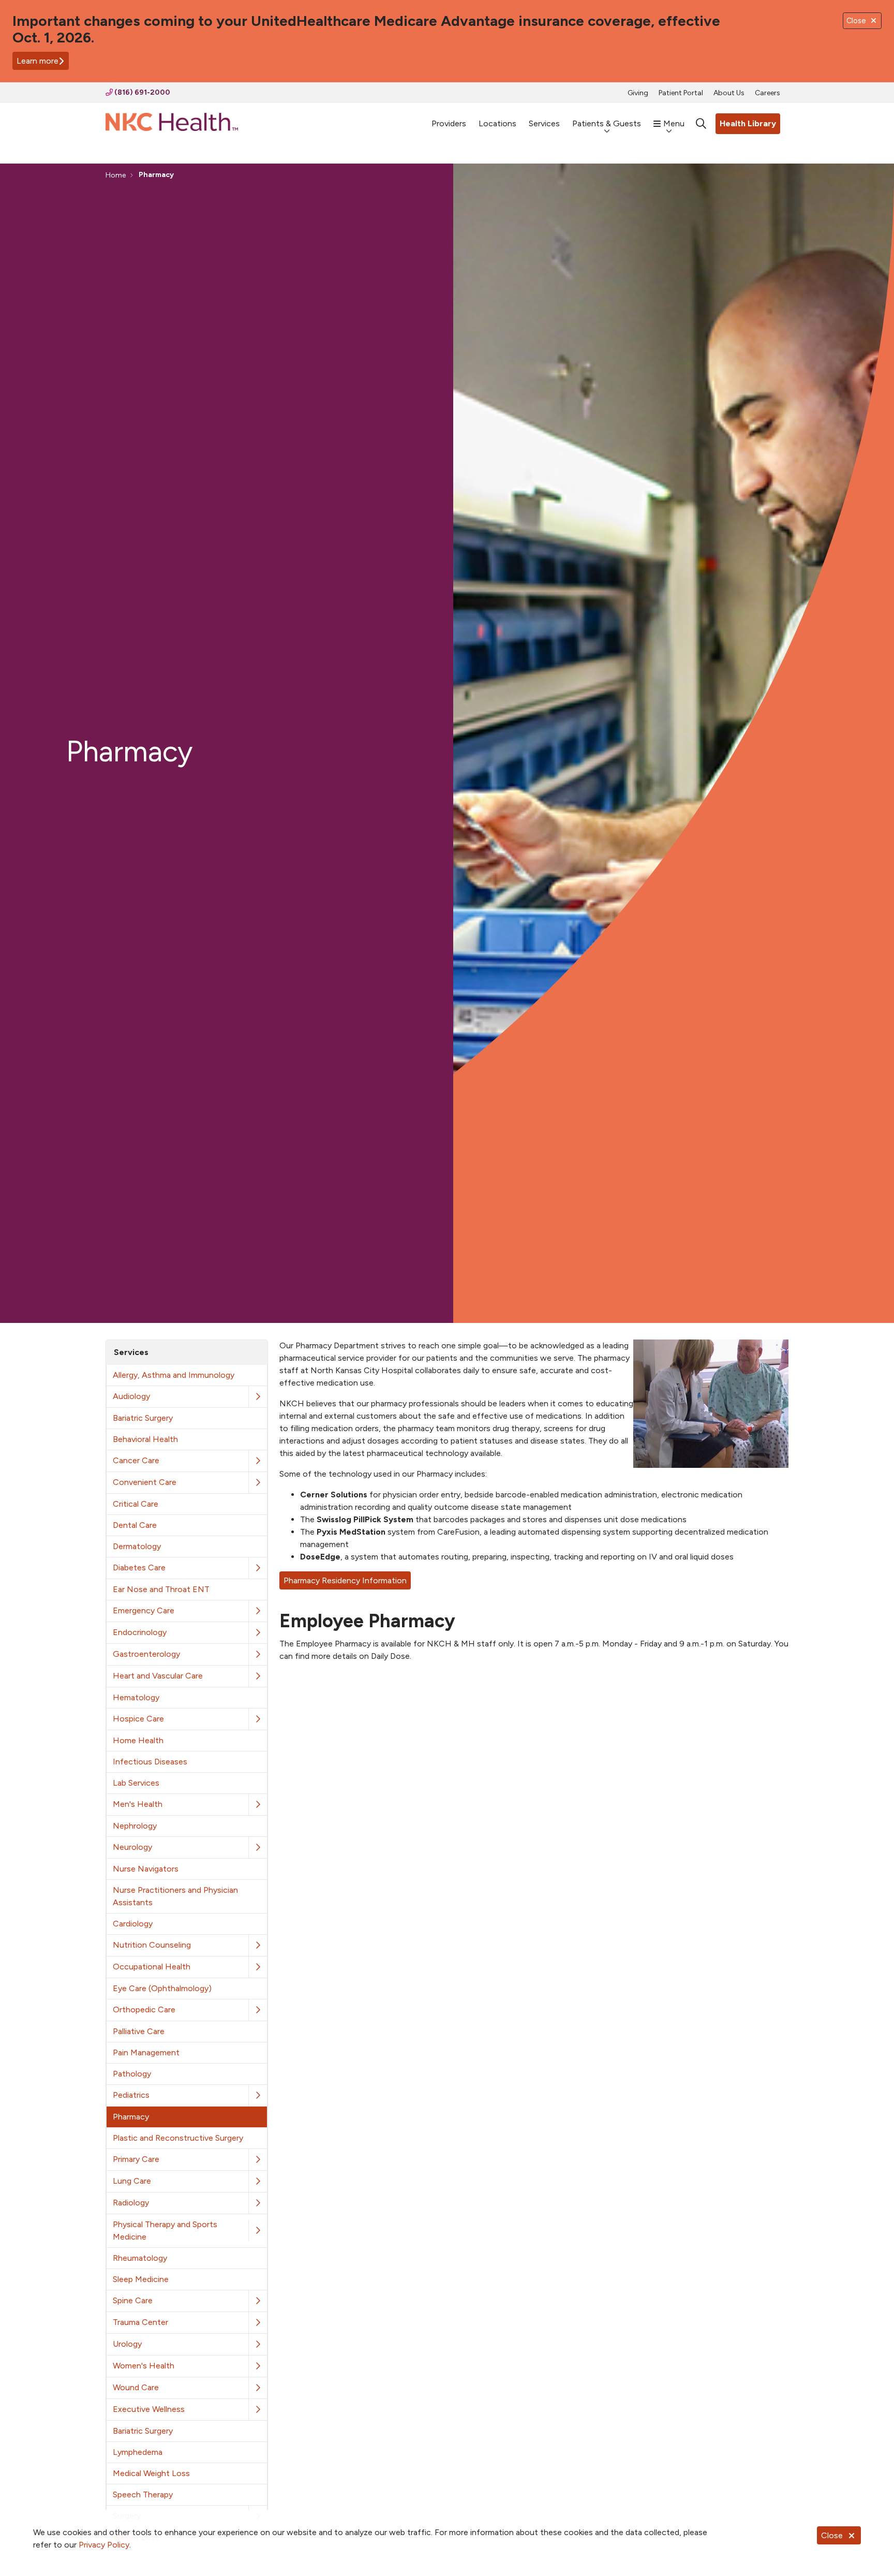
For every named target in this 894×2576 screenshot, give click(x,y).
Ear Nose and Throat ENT (161, 1589)
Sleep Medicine (141, 2279)
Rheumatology (140, 2258)
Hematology (136, 1697)
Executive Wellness (149, 2409)
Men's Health (138, 1804)
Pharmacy (131, 2117)
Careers (768, 93)
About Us (729, 93)
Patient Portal (681, 93)
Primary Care (136, 2159)
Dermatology (137, 1546)
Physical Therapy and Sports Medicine (165, 2231)
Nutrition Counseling (152, 1945)
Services (544, 123)
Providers (449, 123)
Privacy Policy (104, 2545)
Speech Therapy (143, 2494)
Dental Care (135, 1525)
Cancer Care (136, 1460)
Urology (127, 2344)
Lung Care (132, 2181)
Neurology (132, 1847)
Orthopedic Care (144, 2010)
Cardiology (133, 1924)
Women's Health (144, 2366)
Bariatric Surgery (143, 1418)
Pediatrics (131, 2095)
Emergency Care (144, 1610)
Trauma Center (140, 2322)
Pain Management (146, 2052)
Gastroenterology (146, 1654)
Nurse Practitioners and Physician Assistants (175, 1896)
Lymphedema (138, 2452)
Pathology (132, 2074)
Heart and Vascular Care (158, 1676)
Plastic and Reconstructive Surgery (178, 2138)
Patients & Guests (607, 123)
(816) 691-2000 (141, 92)
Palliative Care (139, 2031)
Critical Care (136, 1504)
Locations (497, 123)
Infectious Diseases (150, 1762)
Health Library (748, 123)
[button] (258, 1397)
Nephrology (135, 1826)
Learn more (38, 61)
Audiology (131, 1396)
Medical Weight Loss (151, 2473)
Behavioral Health (145, 1439)
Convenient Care (145, 1482)
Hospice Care (138, 1719)
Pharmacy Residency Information (345, 1580)
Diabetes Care (139, 1567)
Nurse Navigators (146, 1869)
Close (832, 2535)
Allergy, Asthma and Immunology (174, 1375)
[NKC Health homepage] (172, 124)
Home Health (138, 1740)
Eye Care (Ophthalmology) (162, 1988)
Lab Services (136, 1783)
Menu (674, 123)
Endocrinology (140, 1632)
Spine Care (133, 2300)
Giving (638, 93)
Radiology (131, 2203)
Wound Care (136, 2387)
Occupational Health (152, 1967)
